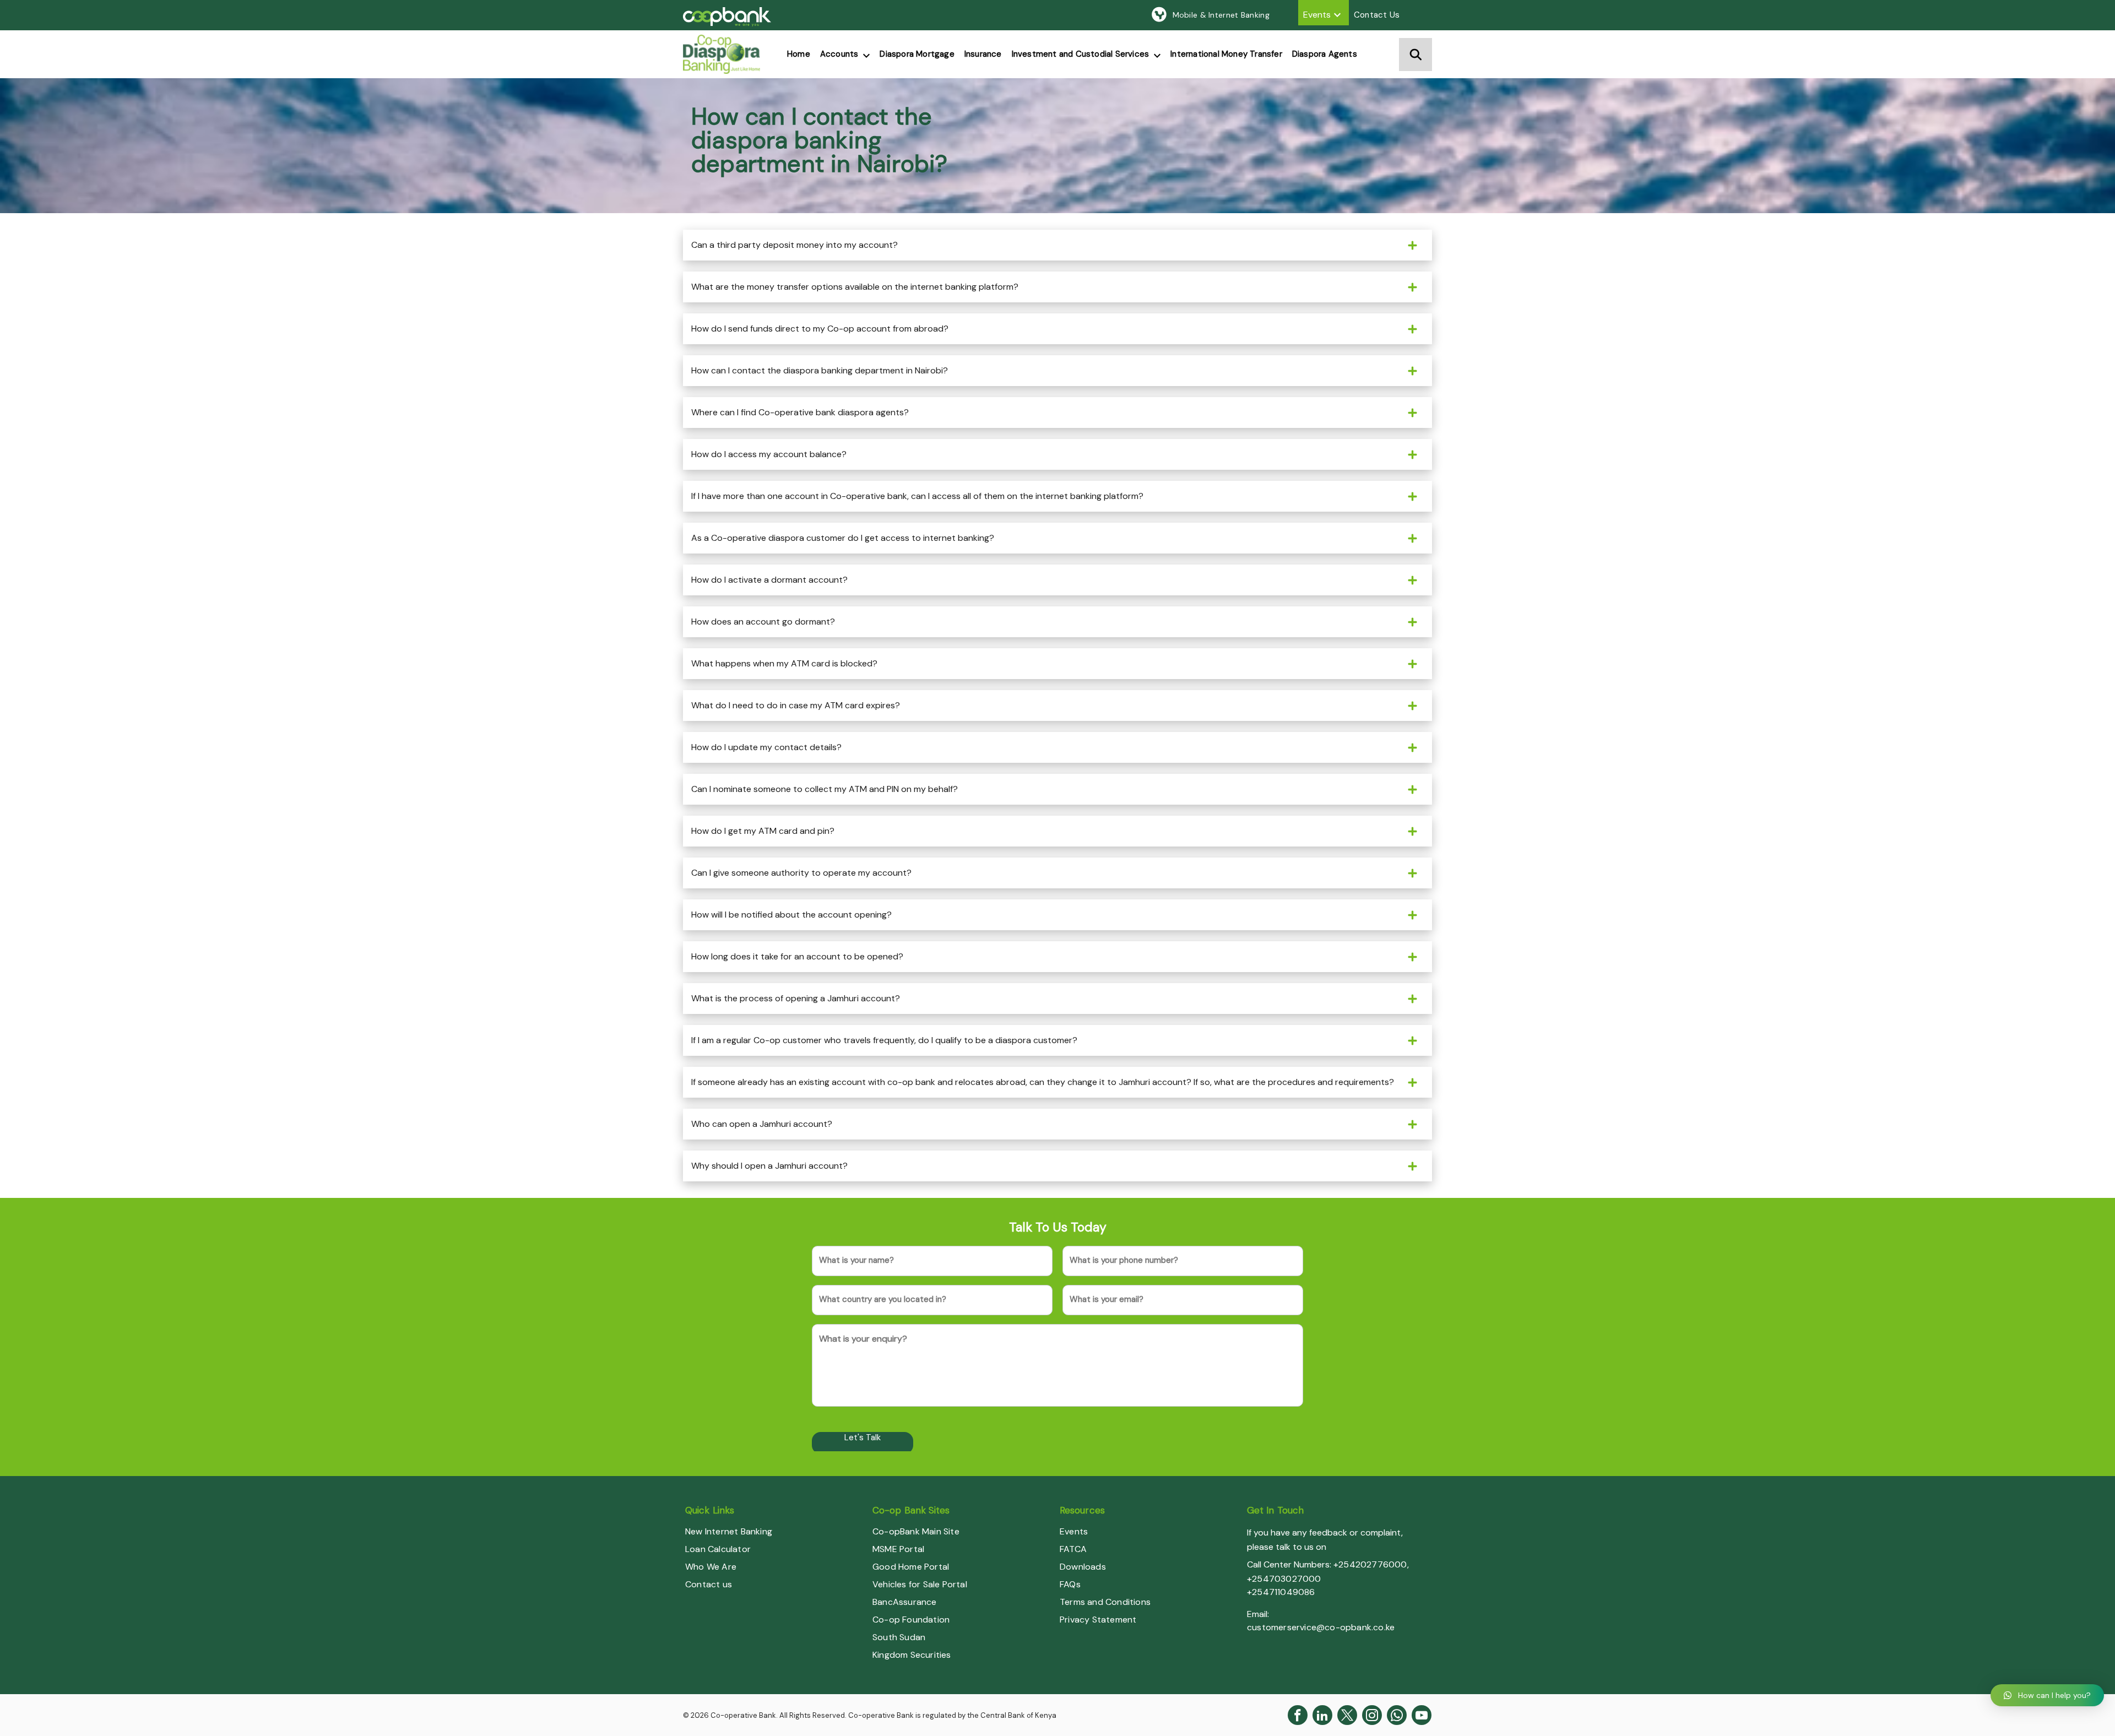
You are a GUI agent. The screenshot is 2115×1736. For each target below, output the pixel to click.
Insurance (983, 54)
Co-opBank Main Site (916, 1531)
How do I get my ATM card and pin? (763, 831)
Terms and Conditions (1105, 1602)
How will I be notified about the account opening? (791, 915)
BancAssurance (905, 1602)
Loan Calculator (718, 1549)
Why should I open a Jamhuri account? (769, 1166)
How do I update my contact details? (766, 747)
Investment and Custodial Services (1081, 54)
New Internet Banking (729, 1531)
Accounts (839, 54)
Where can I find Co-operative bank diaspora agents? (800, 412)
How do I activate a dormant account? (769, 580)
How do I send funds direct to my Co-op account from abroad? (820, 329)
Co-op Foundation (911, 1620)
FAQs (1070, 1584)
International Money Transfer (1226, 54)
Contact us (709, 1584)
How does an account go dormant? (763, 622)
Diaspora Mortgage (917, 54)
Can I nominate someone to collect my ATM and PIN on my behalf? (825, 789)
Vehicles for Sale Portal (920, 1584)
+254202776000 (1370, 1564)
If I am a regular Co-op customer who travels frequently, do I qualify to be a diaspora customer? (884, 1040)
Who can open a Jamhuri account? (762, 1124)
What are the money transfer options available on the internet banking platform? (855, 287)
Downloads (1083, 1567)
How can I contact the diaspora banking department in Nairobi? (820, 370)
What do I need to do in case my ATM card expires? (796, 705)
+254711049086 (1281, 1592)
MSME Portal (898, 1549)
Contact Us (1377, 15)
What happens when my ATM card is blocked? (784, 663)
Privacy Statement (1098, 1620)
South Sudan (899, 1637)
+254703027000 (1284, 1579)
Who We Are (711, 1567)
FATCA (1073, 1549)
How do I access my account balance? (769, 454)
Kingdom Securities (912, 1655)
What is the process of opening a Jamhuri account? (796, 998)
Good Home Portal (911, 1567)
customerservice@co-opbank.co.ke (1321, 1627)
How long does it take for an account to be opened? (797, 956)
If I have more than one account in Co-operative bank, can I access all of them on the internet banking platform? (917, 496)
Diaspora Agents (1325, 54)
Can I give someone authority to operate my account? (801, 873)
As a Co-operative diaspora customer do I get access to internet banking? (843, 538)
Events (1317, 15)
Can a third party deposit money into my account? (795, 245)
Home (799, 54)
